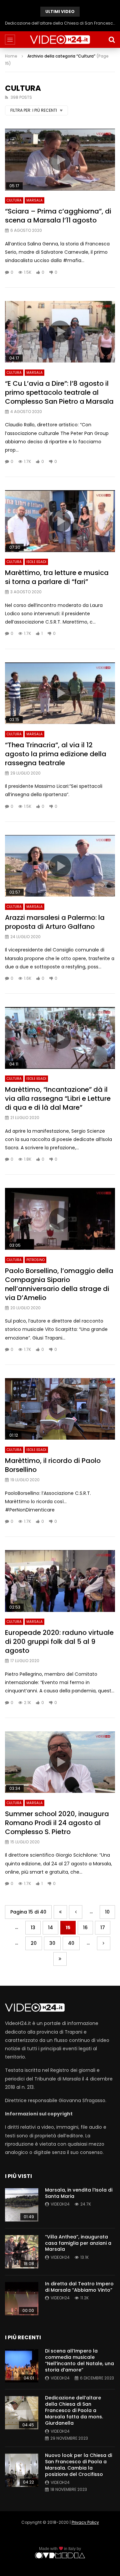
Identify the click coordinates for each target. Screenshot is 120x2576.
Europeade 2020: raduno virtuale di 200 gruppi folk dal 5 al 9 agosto (59, 1642)
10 (107, 1912)
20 (34, 1943)
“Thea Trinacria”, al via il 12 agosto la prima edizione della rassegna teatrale (56, 754)
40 (71, 1943)
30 (52, 1943)
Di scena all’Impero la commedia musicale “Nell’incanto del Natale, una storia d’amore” (79, 2360)
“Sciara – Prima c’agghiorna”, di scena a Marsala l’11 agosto (58, 216)
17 (103, 1928)
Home (11, 56)
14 (50, 1928)
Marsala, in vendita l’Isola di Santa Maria (79, 2193)
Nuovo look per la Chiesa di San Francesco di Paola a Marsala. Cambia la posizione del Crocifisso (60, 23)
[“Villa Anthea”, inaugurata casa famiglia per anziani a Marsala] (22, 2252)
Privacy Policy (85, 2522)
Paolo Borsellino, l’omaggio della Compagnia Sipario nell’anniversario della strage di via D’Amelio (59, 1284)
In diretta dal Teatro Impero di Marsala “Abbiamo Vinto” (79, 2287)
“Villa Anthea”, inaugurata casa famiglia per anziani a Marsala (78, 2243)
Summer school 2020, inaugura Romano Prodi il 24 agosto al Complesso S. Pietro (57, 1823)
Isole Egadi (36, 562)
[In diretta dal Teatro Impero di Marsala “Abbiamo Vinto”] (22, 2299)
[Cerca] (112, 40)
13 (33, 1928)
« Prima (60, 1912)
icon (60, 160)
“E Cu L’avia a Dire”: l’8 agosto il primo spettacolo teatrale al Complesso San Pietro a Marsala (59, 392)
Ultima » (60, 1959)
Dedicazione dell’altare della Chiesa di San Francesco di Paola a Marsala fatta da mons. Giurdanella (74, 2410)
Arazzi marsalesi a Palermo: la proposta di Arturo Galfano (55, 922)
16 (85, 1928)
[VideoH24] (60, 40)
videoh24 (60, 2204)
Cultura (14, 200)
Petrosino (35, 1260)
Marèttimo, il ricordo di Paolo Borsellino (53, 1465)
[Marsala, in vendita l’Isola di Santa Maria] (22, 2205)
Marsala (34, 200)
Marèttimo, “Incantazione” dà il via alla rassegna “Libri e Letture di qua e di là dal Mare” (58, 1098)
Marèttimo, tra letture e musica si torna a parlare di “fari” (57, 577)
